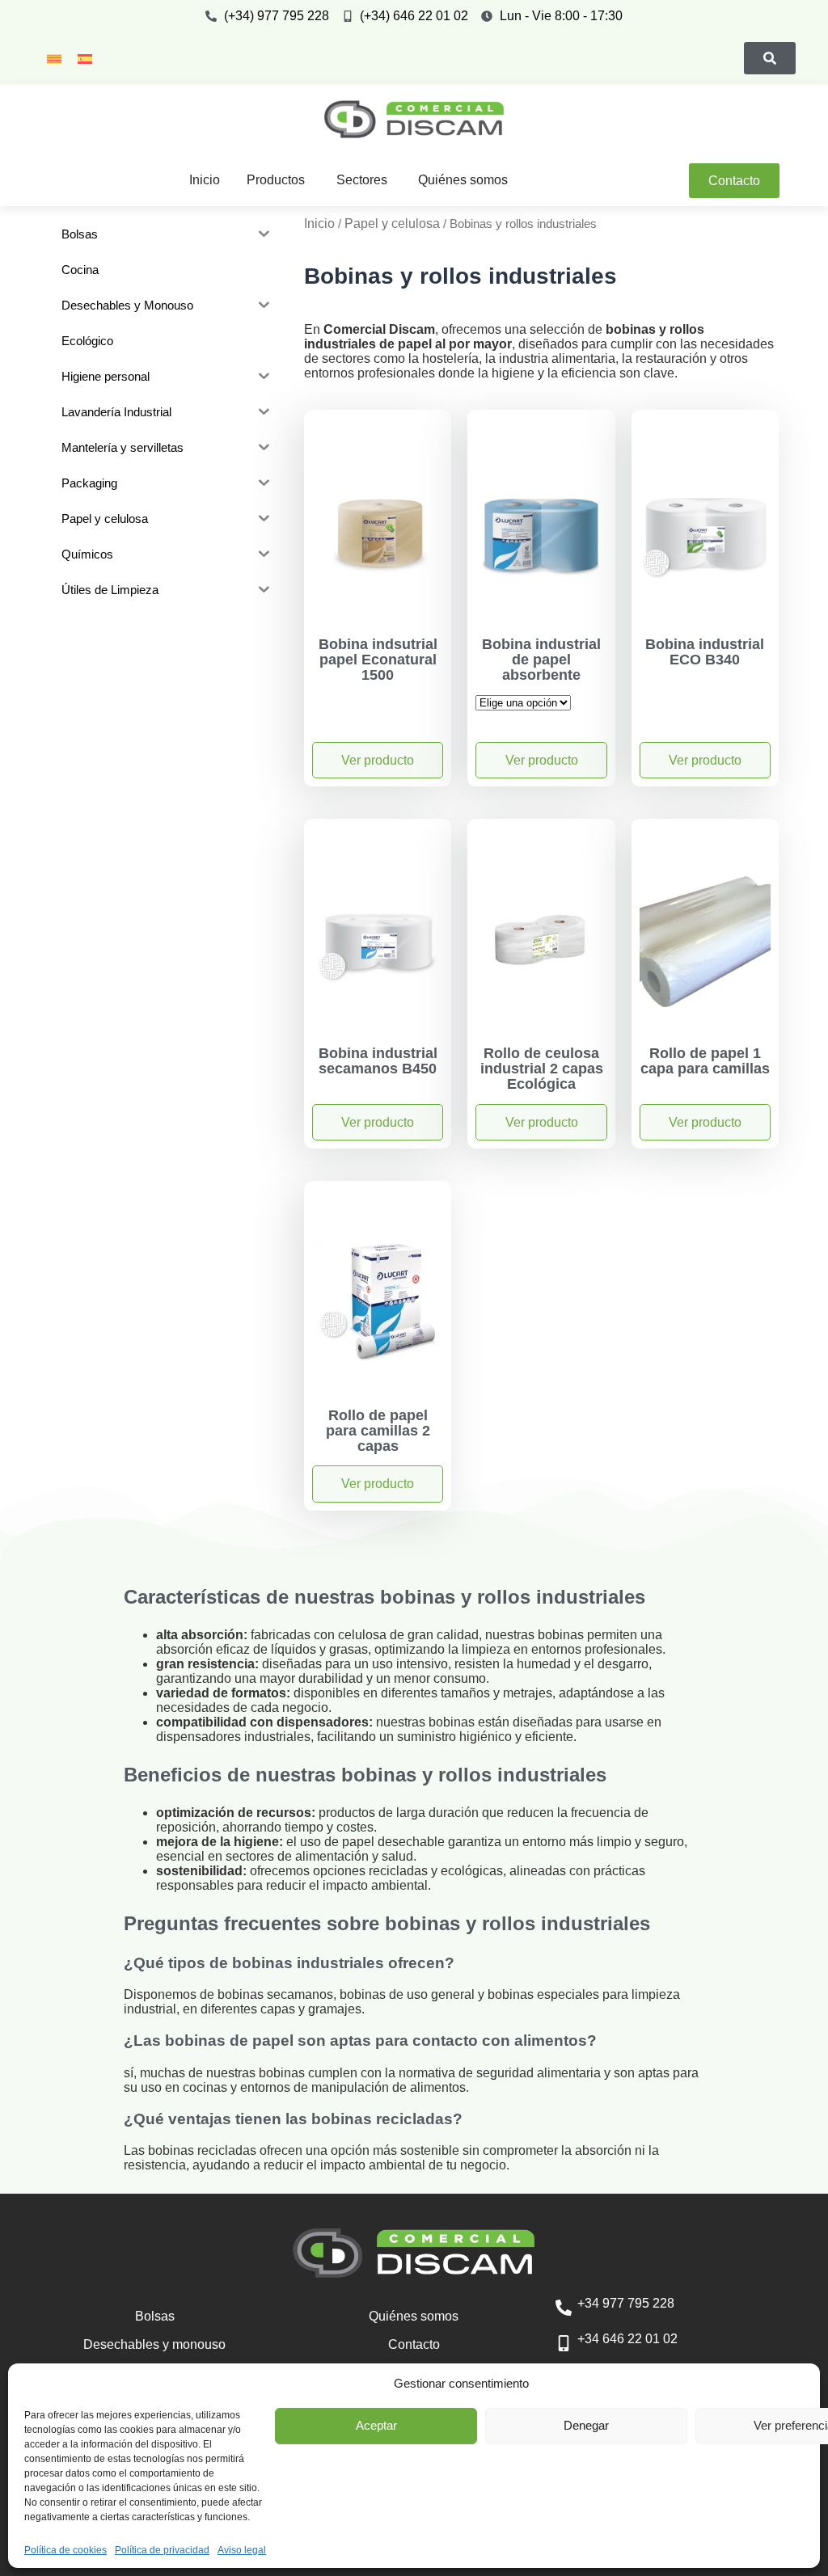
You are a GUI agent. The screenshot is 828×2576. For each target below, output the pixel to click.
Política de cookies (65, 2550)
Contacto (414, 2344)
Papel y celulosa (392, 223)
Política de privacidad (162, 2550)
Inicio (319, 223)
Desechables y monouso (154, 2344)
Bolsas (155, 2316)
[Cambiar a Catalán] (54, 58)
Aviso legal (242, 2550)
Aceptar (376, 2425)
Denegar (586, 2425)
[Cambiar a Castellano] (85, 58)
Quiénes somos (414, 2316)
